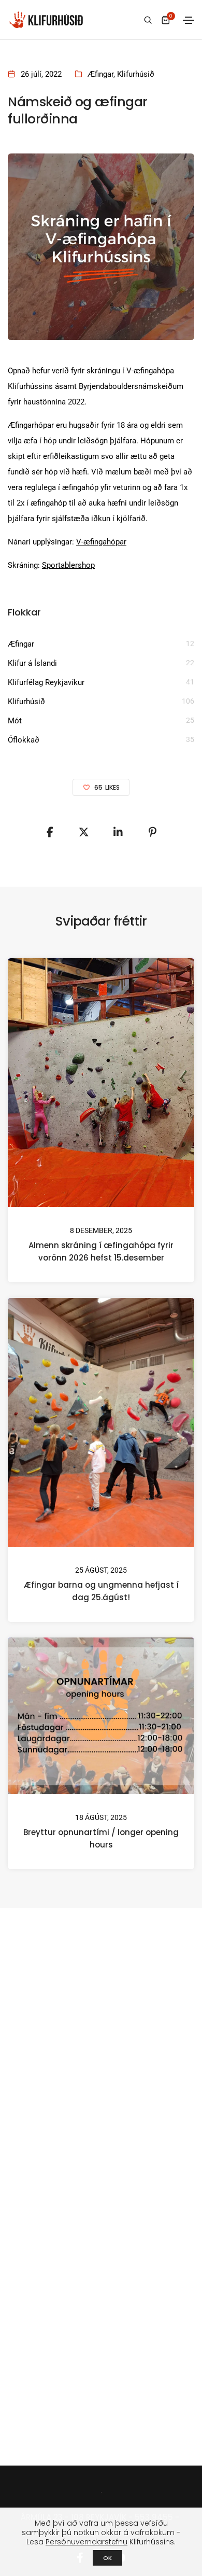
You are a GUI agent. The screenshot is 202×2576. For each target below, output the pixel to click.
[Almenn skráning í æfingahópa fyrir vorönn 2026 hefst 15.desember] (101, 1082)
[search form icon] (147, 20)
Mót (15, 721)
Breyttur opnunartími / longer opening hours (101, 1838)
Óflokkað (24, 740)
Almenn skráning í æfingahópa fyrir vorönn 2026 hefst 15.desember (101, 1251)
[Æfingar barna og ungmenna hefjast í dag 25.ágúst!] (101, 1422)
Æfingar (100, 74)
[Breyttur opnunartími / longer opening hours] (101, 1715)
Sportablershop (68, 565)
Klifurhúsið (136, 74)
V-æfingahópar (101, 542)
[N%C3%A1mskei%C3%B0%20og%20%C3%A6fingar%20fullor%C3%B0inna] (50, 832)
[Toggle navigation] (189, 20)
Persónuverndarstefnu (86, 2542)
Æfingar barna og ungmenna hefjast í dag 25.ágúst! (101, 1591)
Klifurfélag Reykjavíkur (46, 682)
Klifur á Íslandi (32, 663)
